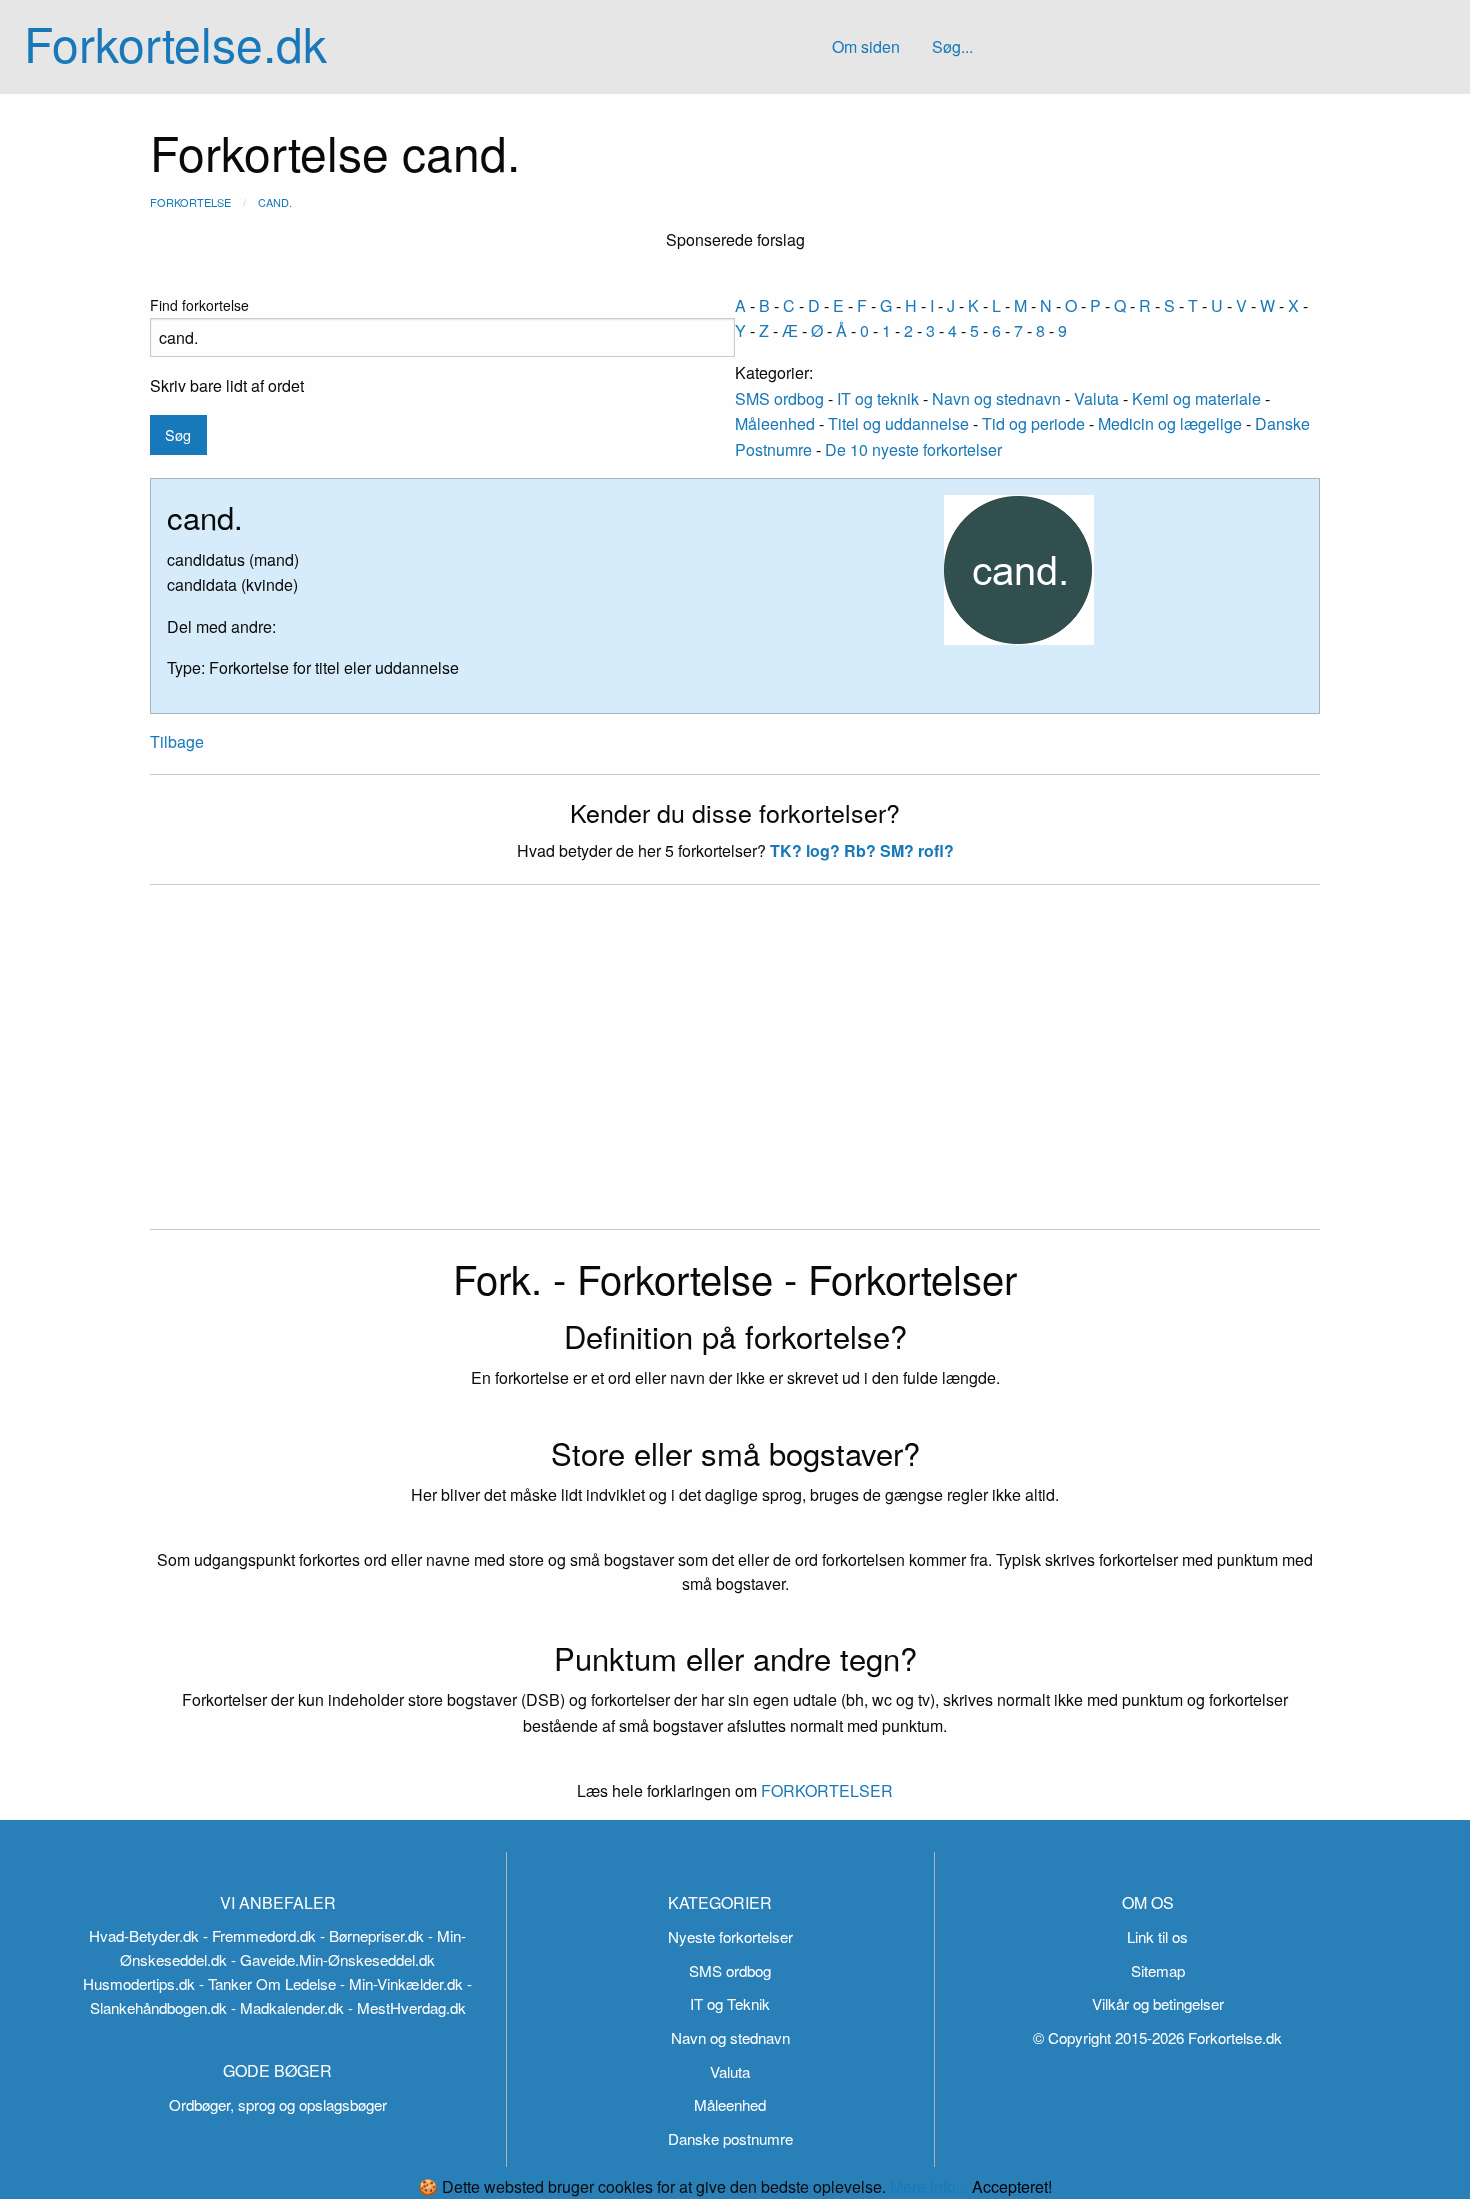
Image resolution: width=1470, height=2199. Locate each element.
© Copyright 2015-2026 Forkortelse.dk (1157, 2037)
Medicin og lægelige (1170, 423)
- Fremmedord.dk (259, 1935)
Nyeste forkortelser (730, 1936)
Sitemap (1158, 1970)
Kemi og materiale (1196, 398)
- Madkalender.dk (287, 2007)
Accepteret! (1012, 2187)
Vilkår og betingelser (1158, 2003)
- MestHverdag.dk (407, 2007)
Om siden (866, 46)
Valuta (1096, 398)
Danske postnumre (730, 2138)
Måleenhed (775, 423)
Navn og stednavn (996, 398)
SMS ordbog (779, 398)
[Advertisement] (735, 1069)
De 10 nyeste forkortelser (913, 449)
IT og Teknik (730, 2003)
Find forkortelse (199, 305)
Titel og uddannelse (898, 423)
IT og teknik (878, 398)
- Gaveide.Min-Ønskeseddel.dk (333, 1959)
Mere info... (929, 2186)
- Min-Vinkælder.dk (401, 1983)
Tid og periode (1033, 423)
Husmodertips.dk (139, 1983)
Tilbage (177, 741)
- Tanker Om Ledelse (267, 1983)
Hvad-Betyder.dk (144, 1935)
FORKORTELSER (825, 1790)
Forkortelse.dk (175, 42)
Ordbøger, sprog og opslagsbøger (278, 2104)
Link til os (1157, 1936)
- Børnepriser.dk (372, 1935)
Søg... (952, 46)
